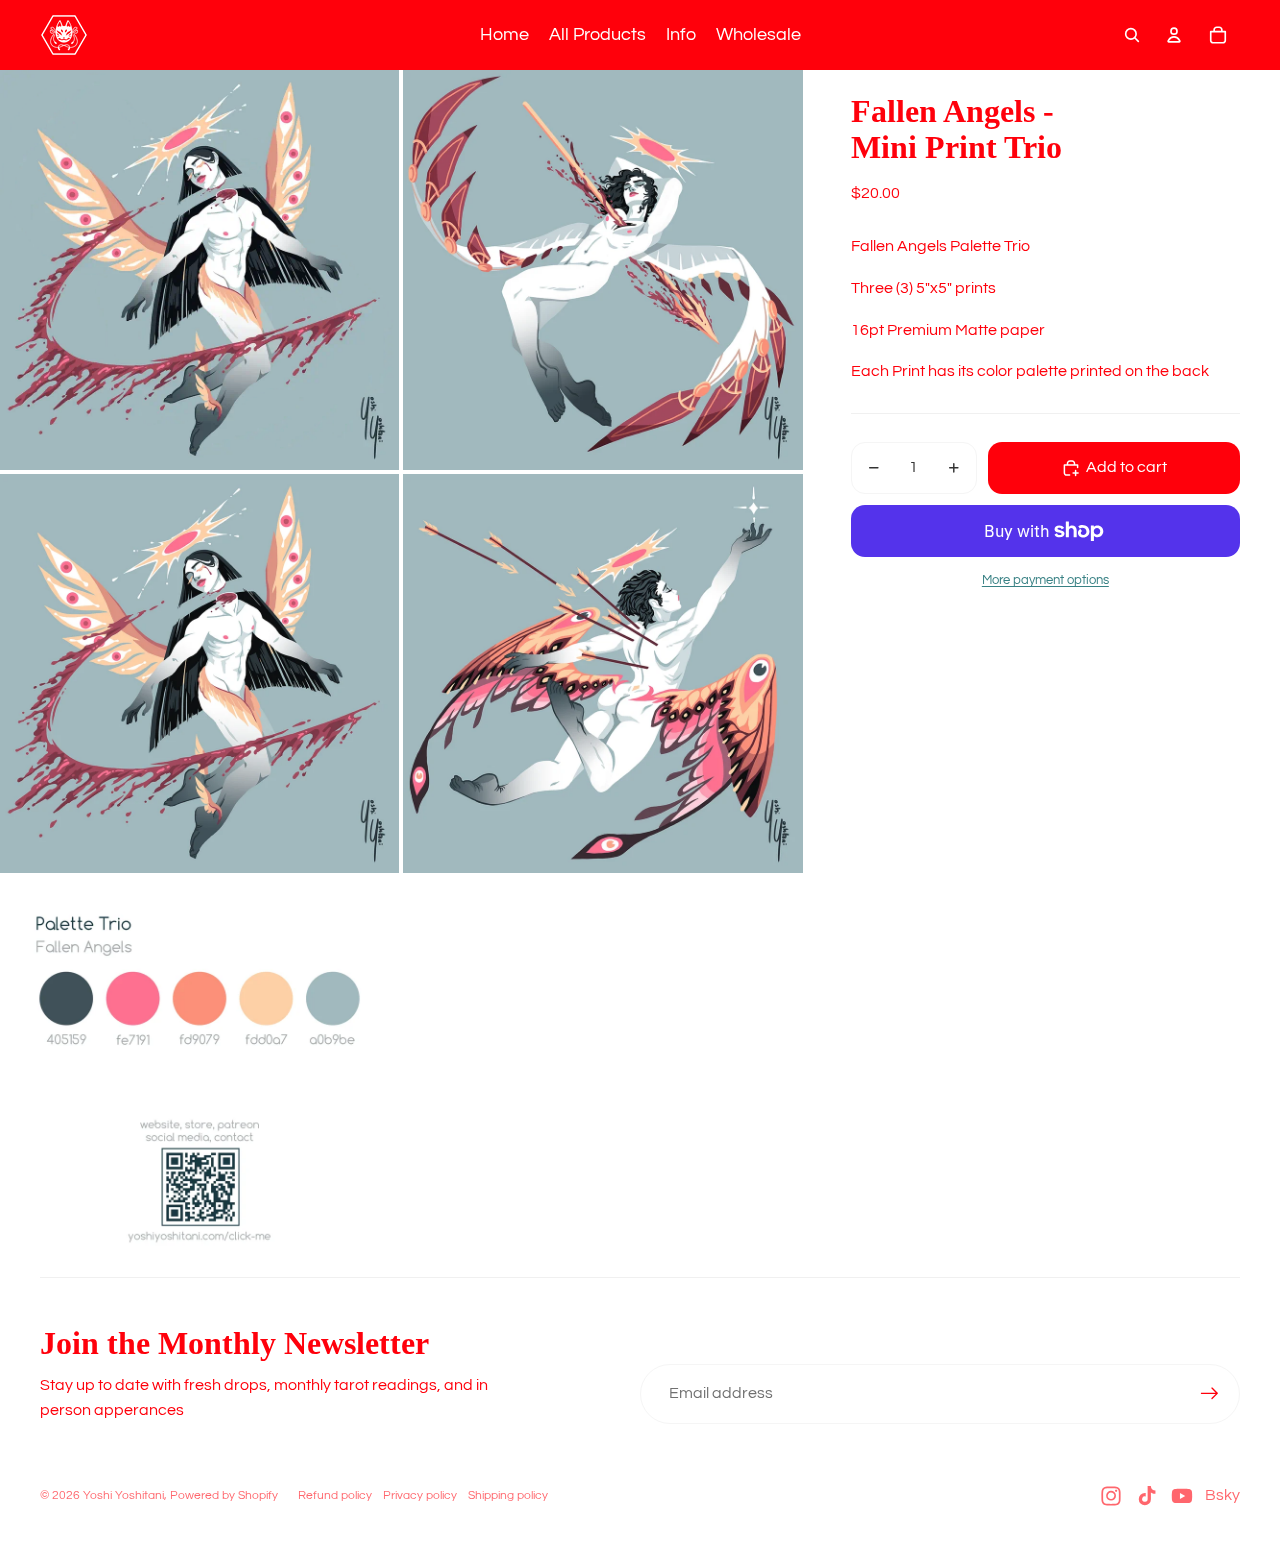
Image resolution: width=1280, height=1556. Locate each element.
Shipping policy (508, 1495)
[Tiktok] (1147, 1496)
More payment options (1045, 580)
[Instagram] (1111, 1496)
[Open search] (1132, 35)
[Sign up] (1210, 1394)
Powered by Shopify (224, 1495)
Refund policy (335, 1495)
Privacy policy (420, 1495)
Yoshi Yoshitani (123, 1495)
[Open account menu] (1174, 35)
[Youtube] (1182, 1496)
